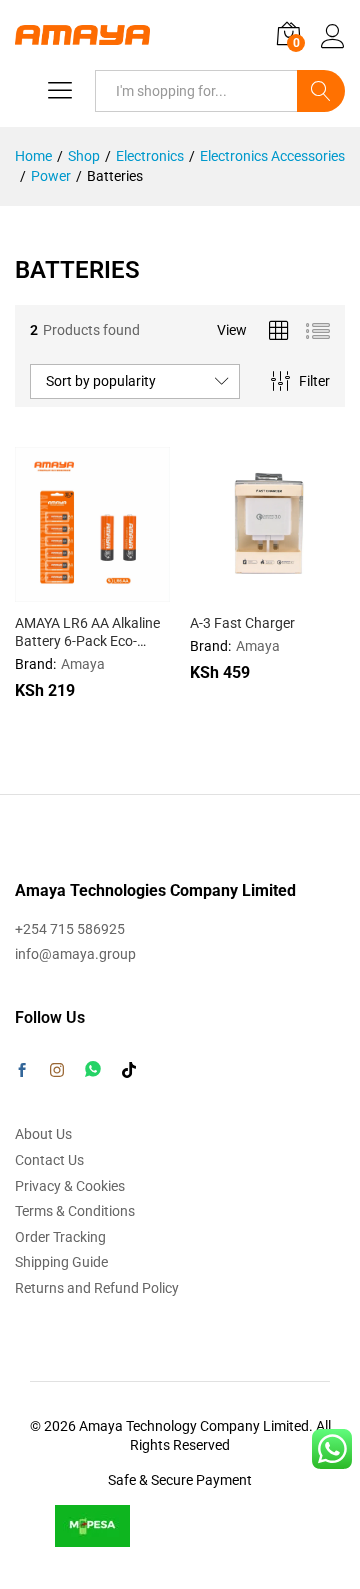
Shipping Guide (61, 1262)
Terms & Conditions (75, 1211)
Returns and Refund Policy (97, 1288)
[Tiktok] (129, 1071)
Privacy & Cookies (70, 1186)
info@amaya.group (75, 954)
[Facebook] (22, 1072)
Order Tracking (60, 1237)
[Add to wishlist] (136, 590)
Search (321, 91)
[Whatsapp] (93, 1069)
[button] (44, 590)
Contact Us (49, 1160)
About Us (43, 1134)
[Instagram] (57, 1071)
